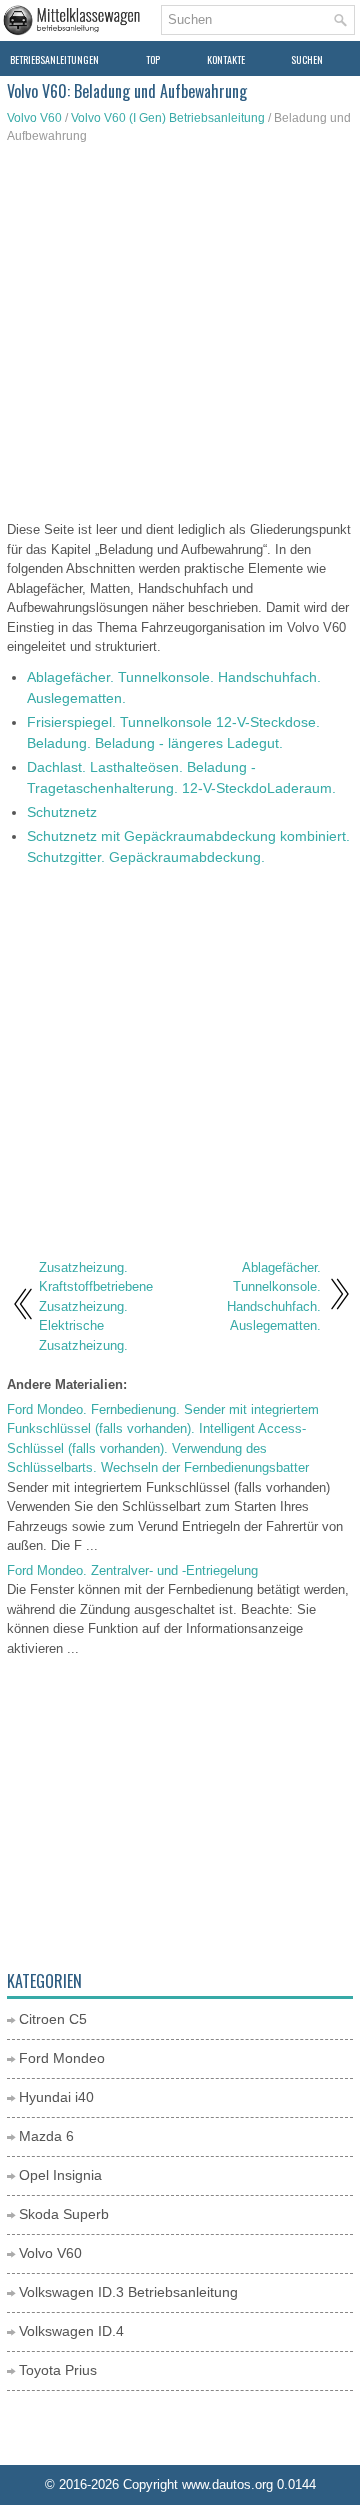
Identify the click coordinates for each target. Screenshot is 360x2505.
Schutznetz (62, 812)
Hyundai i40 (56, 2097)
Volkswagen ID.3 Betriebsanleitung (128, 2292)
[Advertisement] (180, 335)
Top (153, 59)
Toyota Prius (58, 2370)
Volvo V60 (34, 118)
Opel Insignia (60, 2175)
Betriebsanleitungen (54, 59)
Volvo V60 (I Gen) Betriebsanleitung (168, 118)
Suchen (307, 59)
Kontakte (226, 59)
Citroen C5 (53, 2019)
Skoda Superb (64, 2214)
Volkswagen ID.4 (71, 2331)
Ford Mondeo (62, 2058)
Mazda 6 (46, 2136)
